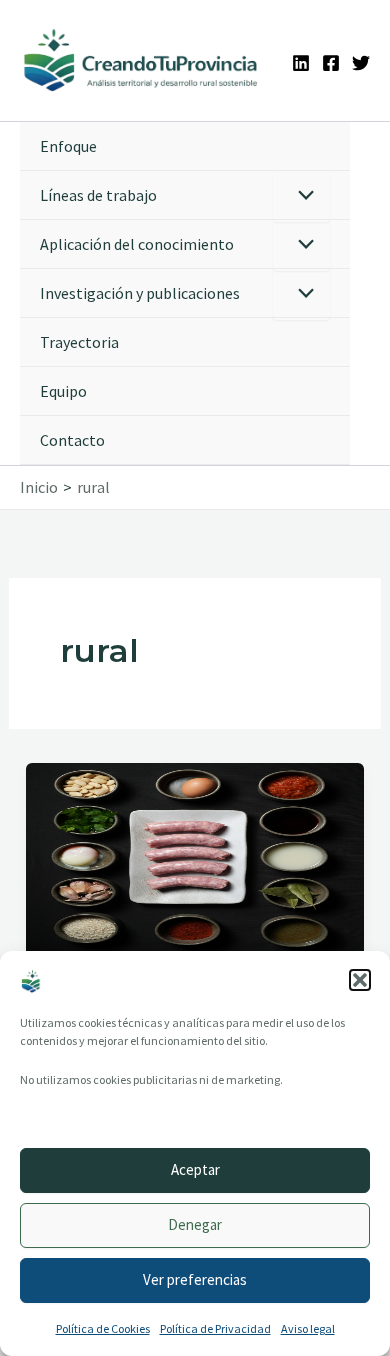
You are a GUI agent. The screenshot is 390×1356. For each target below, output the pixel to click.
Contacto (72, 440)
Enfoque (68, 146)
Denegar (195, 1224)
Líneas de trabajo (98, 195)
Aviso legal (308, 1328)
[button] (360, 980)
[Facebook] (331, 63)
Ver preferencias (195, 1279)
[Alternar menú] (301, 196)
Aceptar (195, 1169)
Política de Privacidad (215, 1328)
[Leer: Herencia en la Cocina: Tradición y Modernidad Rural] (195, 856)
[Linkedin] (301, 63)
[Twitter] (361, 63)
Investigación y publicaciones (140, 293)
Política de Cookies (103, 1328)
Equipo (63, 391)
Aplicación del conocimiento (137, 244)
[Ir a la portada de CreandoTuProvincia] (141, 60)
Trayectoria (79, 342)
